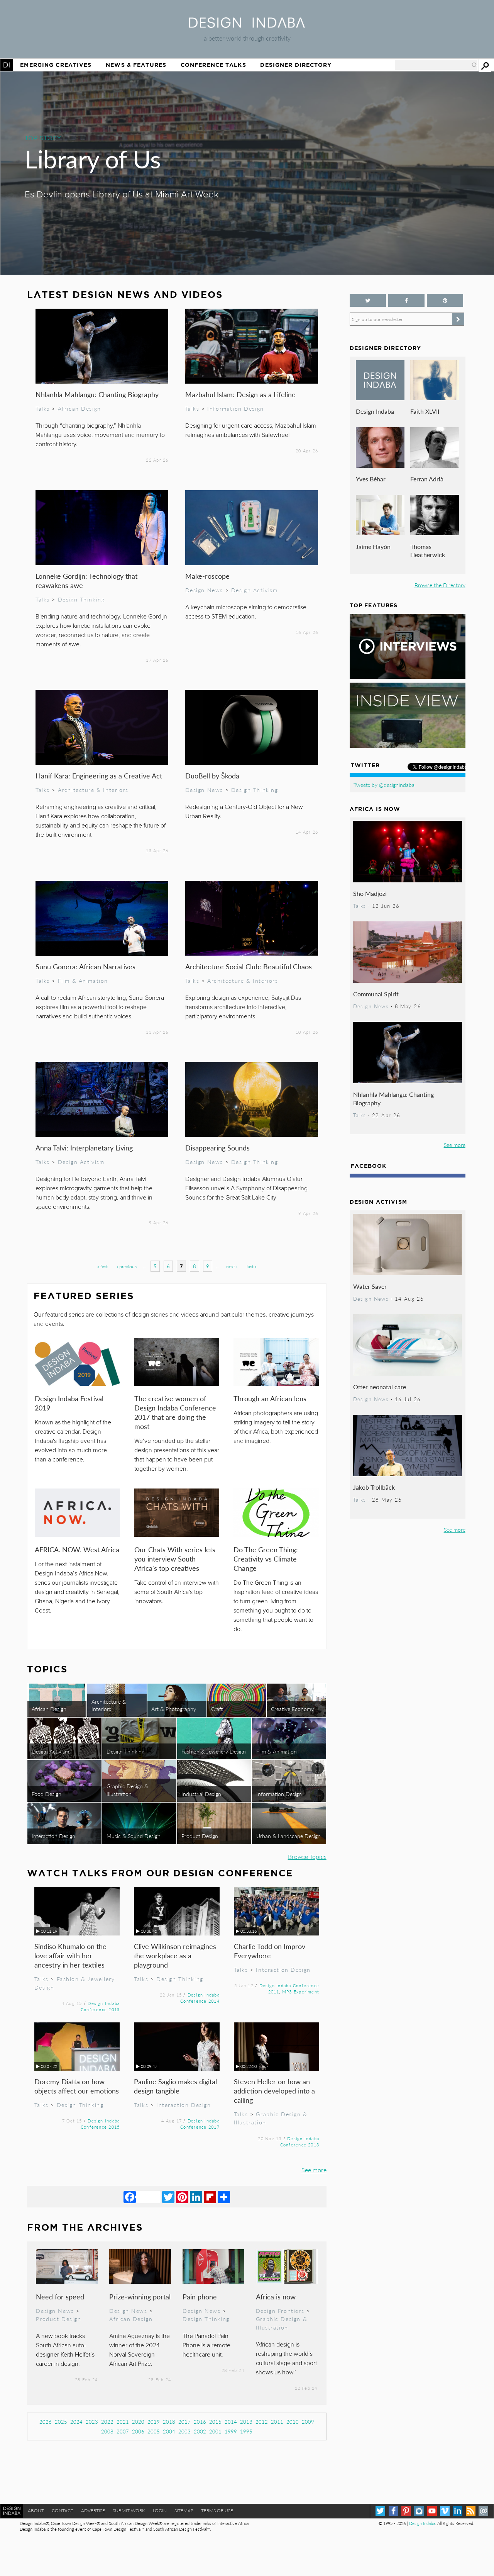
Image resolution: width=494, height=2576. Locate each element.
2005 (154, 2431)
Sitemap (184, 2511)
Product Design (200, 1836)
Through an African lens (270, 1398)
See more (314, 2170)
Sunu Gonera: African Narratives (85, 966)
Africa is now (276, 2296)
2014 (231, 2422)
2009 (308, 2422)
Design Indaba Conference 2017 (200, 2124)
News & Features (136, 65)
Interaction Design (53, 1836)
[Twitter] (168, 2197)
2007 (123, 2431)
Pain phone (200, 2296)
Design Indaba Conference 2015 (100, 2006)
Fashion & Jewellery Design (214, 1751)
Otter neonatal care (380, 1387)
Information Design (236, 408)
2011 (277, 2422)
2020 (138, 2422)
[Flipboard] (210, 2197)
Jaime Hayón (373, 546)
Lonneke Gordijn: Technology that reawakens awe (86, 580)
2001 (215, 2431)
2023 (92, 2422)
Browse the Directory (440, 585)
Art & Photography (174, 1709)
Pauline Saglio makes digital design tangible (175, 2086)
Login (160, 2511)
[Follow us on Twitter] (368, 300)
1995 (246, 2431)
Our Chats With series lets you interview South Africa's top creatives (175, 1559)
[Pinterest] (182, 2197)
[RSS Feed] (471, 2511)
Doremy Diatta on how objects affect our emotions (77, 2086)
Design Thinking (81, 599)
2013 (246, 2422)
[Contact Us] (483, 2511)
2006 (138, 2431)
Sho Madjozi (370, 893)
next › (232, 1267)
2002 (200, 2431)
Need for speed (60, 2296)
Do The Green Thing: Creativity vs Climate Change (266, 1559)
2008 (107, 2431)
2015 (215, 2422)
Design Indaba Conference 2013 (300, 2141)
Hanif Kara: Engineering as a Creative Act (99, 776)
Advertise (93, 2511)
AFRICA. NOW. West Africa (77, 1549)
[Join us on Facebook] (406, 300)
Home (7, 65)
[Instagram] (419, 2511)
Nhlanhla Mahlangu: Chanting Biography (97, 394)
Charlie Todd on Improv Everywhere (270, 1951)
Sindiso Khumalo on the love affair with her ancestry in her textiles (70, 1955)
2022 (107, 2422)
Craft (217, 1709)
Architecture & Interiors (93, 790)
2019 (154, 2422)
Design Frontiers (280, 2311)
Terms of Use (217, 2511)
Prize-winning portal (140, 2296)
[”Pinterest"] (445, 300)
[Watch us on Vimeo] (445, 2511)
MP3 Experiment (301, 1991)
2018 (169, 2422)
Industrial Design (201, 1794)
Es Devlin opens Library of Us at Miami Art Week (122, 195)
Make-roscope (207, 576)
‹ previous (127, 1267)
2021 (123, 2422)
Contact (63, 2511)
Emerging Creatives (56, 65)
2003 (184, 2431)
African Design (80, 408)
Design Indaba (375, 411)
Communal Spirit (376, 994)
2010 (293, 2422)
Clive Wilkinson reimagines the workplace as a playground (175, 1955)
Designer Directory (296, 65)
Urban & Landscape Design (288, 1836)
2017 (184, 2422)
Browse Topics (307, 1856)
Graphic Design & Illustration (127, 1790)
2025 (61, 2422)
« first (102, 1267)
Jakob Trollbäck (374, 1487)
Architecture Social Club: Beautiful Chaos (249, 966)
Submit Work (129, 2511)
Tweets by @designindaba (384, 785)
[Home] (247, 25)
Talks (43, 408)
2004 (169, 2431)
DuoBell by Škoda (212, 776)
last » (252, 1267)
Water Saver (370, 1286)
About (36, 2511)
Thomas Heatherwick (428, 551)
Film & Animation (83, 980)
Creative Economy (292, 1709)
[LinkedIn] (196, 2197)
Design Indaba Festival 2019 (69, 1403)
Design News (204, 590)
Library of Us (93, 158)
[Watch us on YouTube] (432, 2511)
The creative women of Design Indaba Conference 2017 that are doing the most (175, 1412)
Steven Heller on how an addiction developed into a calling (274, 2091)
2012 (262, 2422)
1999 (231, 2431)
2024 (76, 2422)
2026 (46, 2422)
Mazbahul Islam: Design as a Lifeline (240, 394)
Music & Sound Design (134, 1836)
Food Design (47, 1794)
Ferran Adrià (427, 479)
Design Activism (255, 590)
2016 (200, 2422)
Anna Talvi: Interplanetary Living (84, 1148)
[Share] (224, 2197)
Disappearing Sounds (217, 1148)
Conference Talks (213, 65)
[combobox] (436, 65)
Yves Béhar (371, 479)
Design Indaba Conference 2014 (200, 1998)
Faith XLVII (425, 411)
